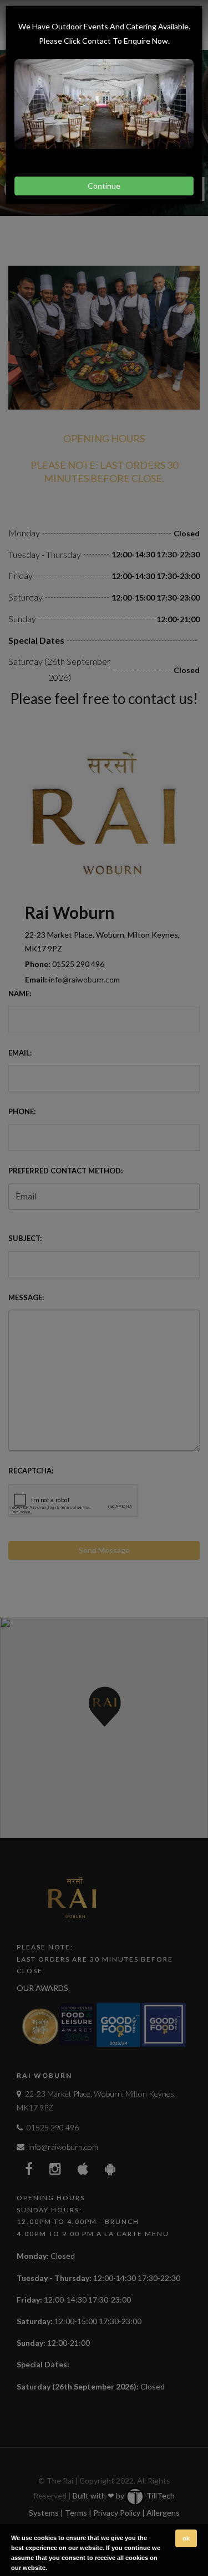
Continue (104, 186)
